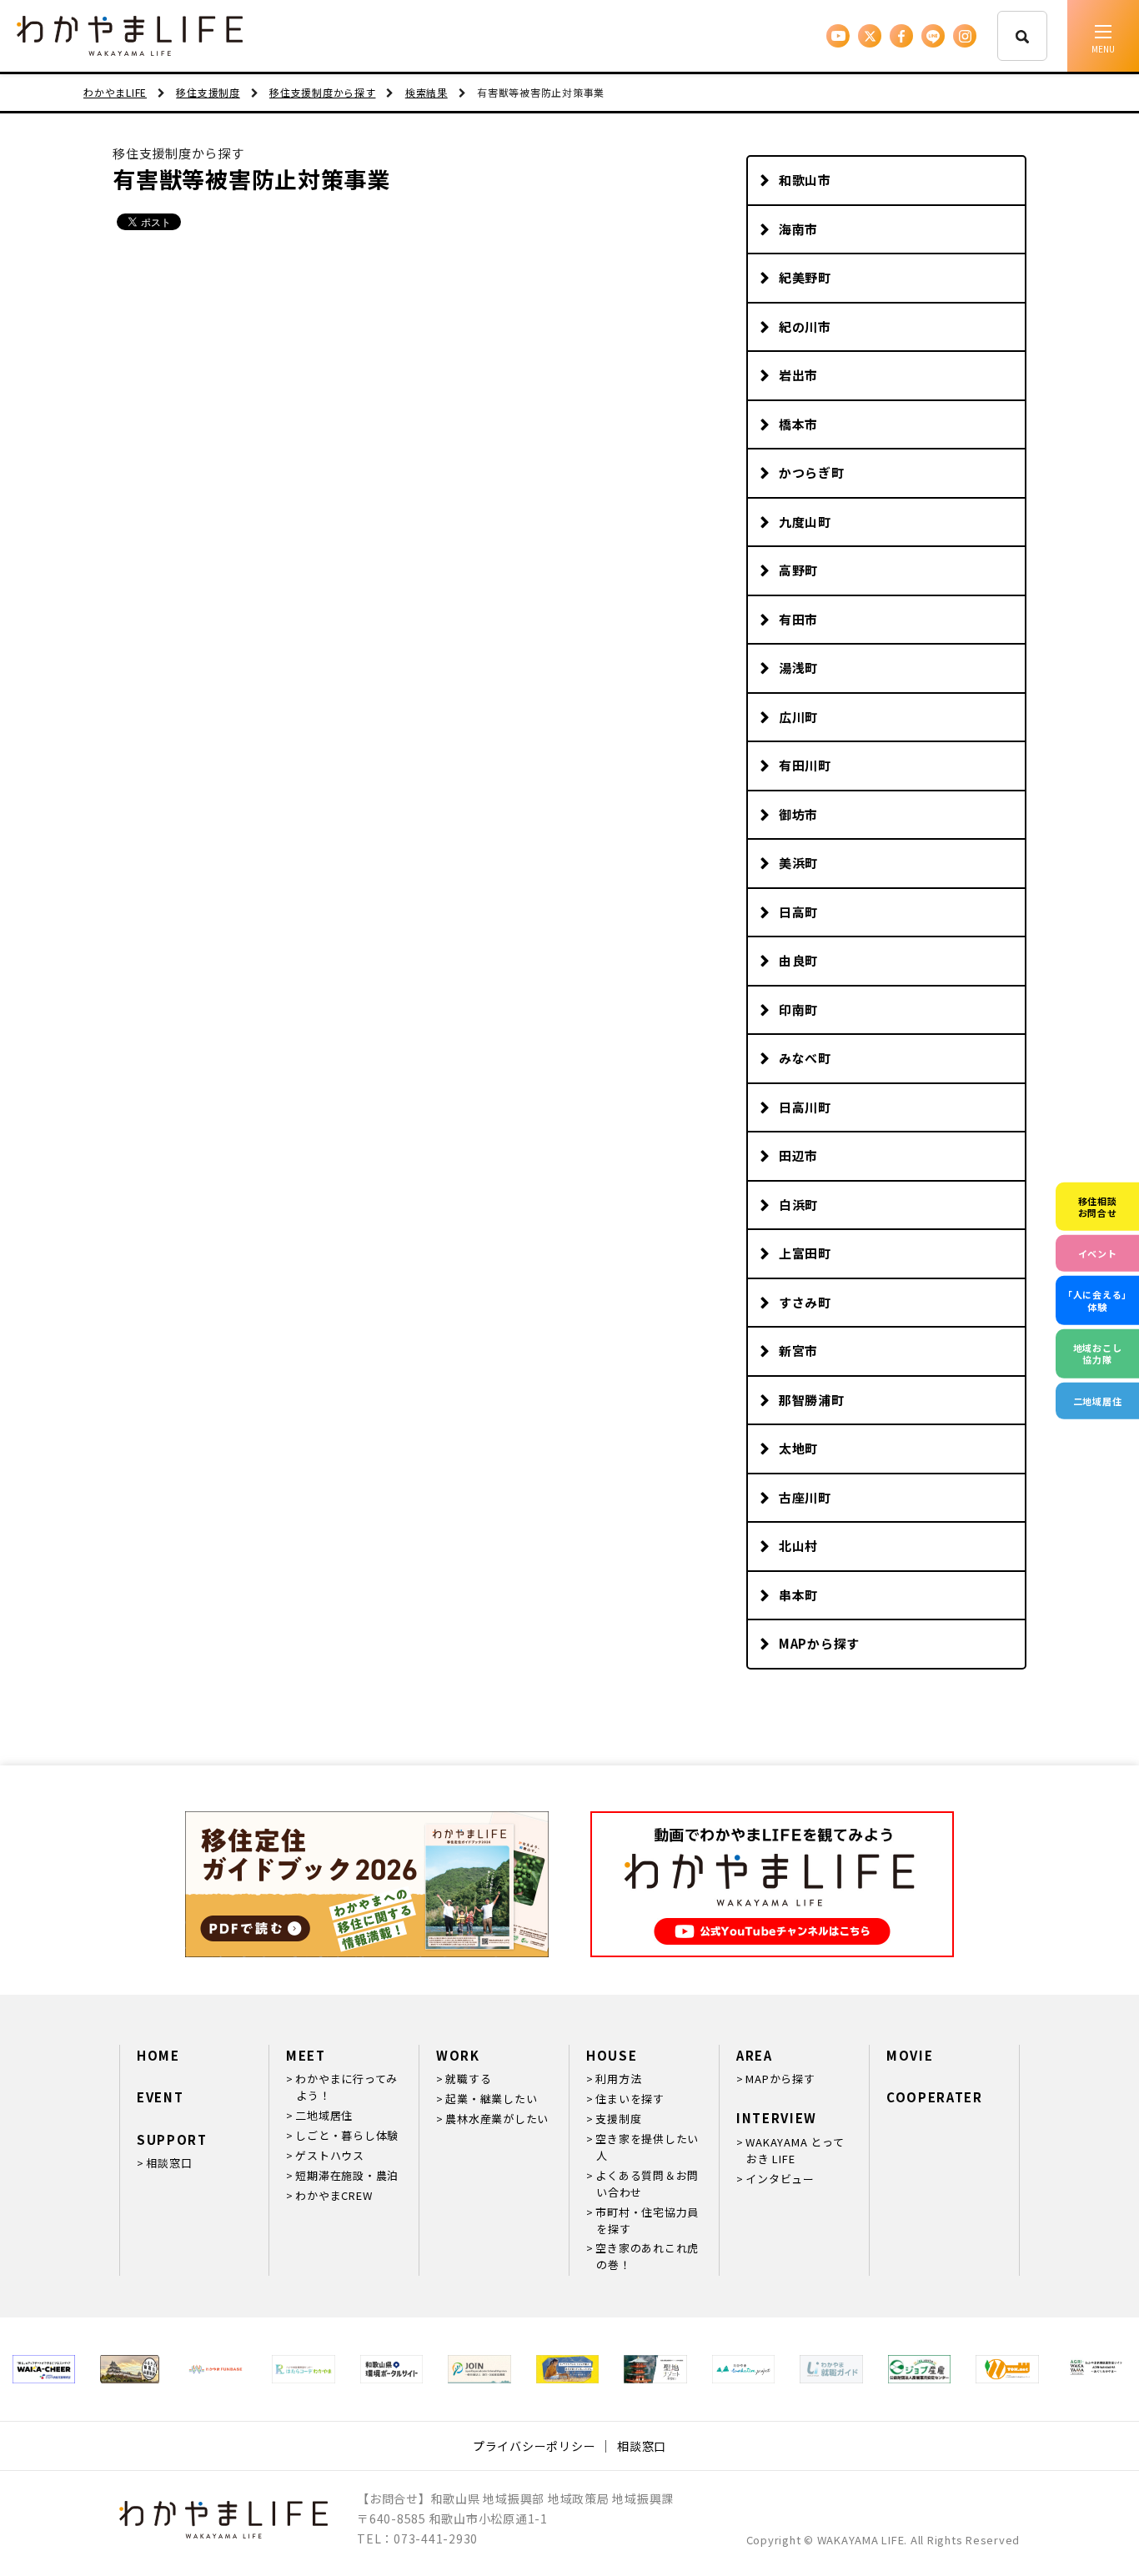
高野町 (798, 570)
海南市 (798, 229)
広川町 (798, 717)
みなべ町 (805, 1058)
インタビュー (780, 2179)
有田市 (798, 619)
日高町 (798, 912)
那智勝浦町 (812, 1400)
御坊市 (798, 814)
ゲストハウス (330, 2155)
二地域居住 (324, 2115)
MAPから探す (819, 1643)
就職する (468, 2079)
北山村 (798, 1546)
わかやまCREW (334, 2195)
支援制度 (618, 2119)
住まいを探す (630, 2099)
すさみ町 (805, 1302)
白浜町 (798, 1205)
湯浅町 (798, 668)
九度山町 (805, 522)
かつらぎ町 (812, 472)
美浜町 (798, 863)
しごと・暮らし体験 (347, 2135)
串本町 (798, 1595)
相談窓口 (169, 2163)
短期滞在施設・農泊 (347, 2175)
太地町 (798, 1448)
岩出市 (798, 375)
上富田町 (805, 1253)
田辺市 (798, 1155)
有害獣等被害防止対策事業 (251, 179)
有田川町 (805, 765)
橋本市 (798, 424)
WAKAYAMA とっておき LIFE (795, 2150)
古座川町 (805, 1497)
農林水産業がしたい (497, 2119)
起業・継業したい (491, 2099)
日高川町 (805, 1107)
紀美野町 (805, 277)
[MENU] (1103, 36)
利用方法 (618, 2079)
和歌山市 (805, 180)
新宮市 (798, 1351)
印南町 (798, 1009)
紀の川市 (805, 326)
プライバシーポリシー (534, 2446)
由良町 (798, 960)
